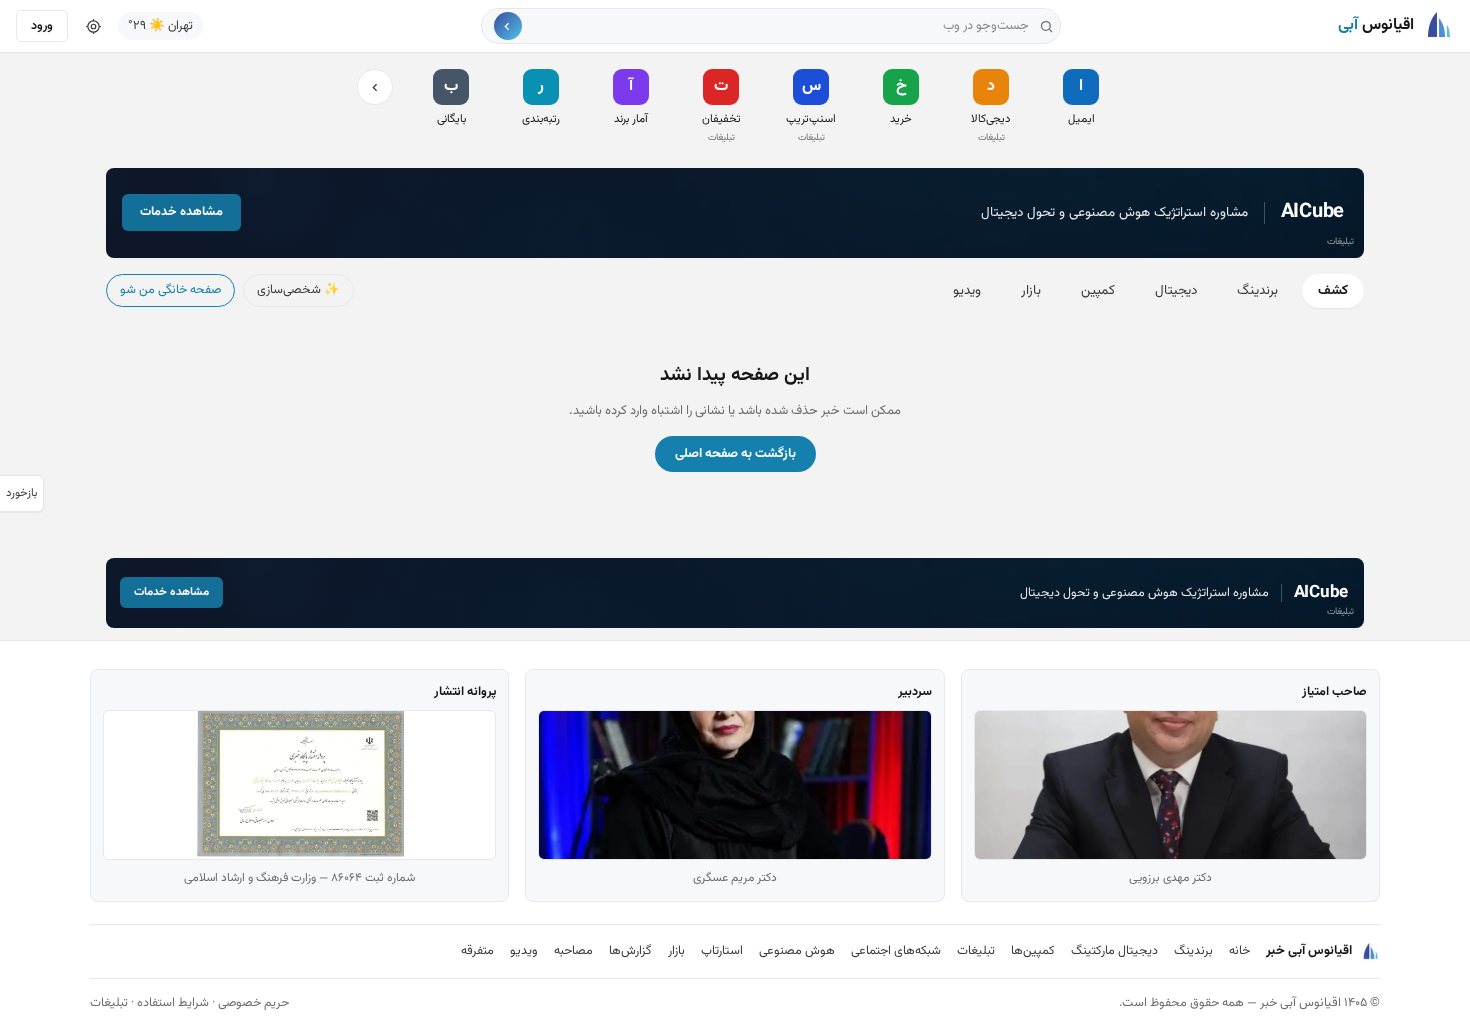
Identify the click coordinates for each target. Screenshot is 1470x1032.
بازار (1031, 290)
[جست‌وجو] (508, 26)
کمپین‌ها (1033, 951)
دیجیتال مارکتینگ (1114, 951)
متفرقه (477, 951)
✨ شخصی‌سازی (298, 290)
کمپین (1098, 290)
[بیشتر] (375, 87)
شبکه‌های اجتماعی (896, 951)
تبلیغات (976, 951)
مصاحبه (573, 951)
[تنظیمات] (93, 26)
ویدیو (967, 290)
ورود (42, 26)
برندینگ (1257, 290)
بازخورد (21, 493)
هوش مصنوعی (797, 951)
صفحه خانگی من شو (170, 290)
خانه (1239, 951)
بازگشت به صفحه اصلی (735, 454)
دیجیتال (1176, 290)
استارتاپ (722, 951)
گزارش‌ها (630, 951)
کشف (1333, 290)
